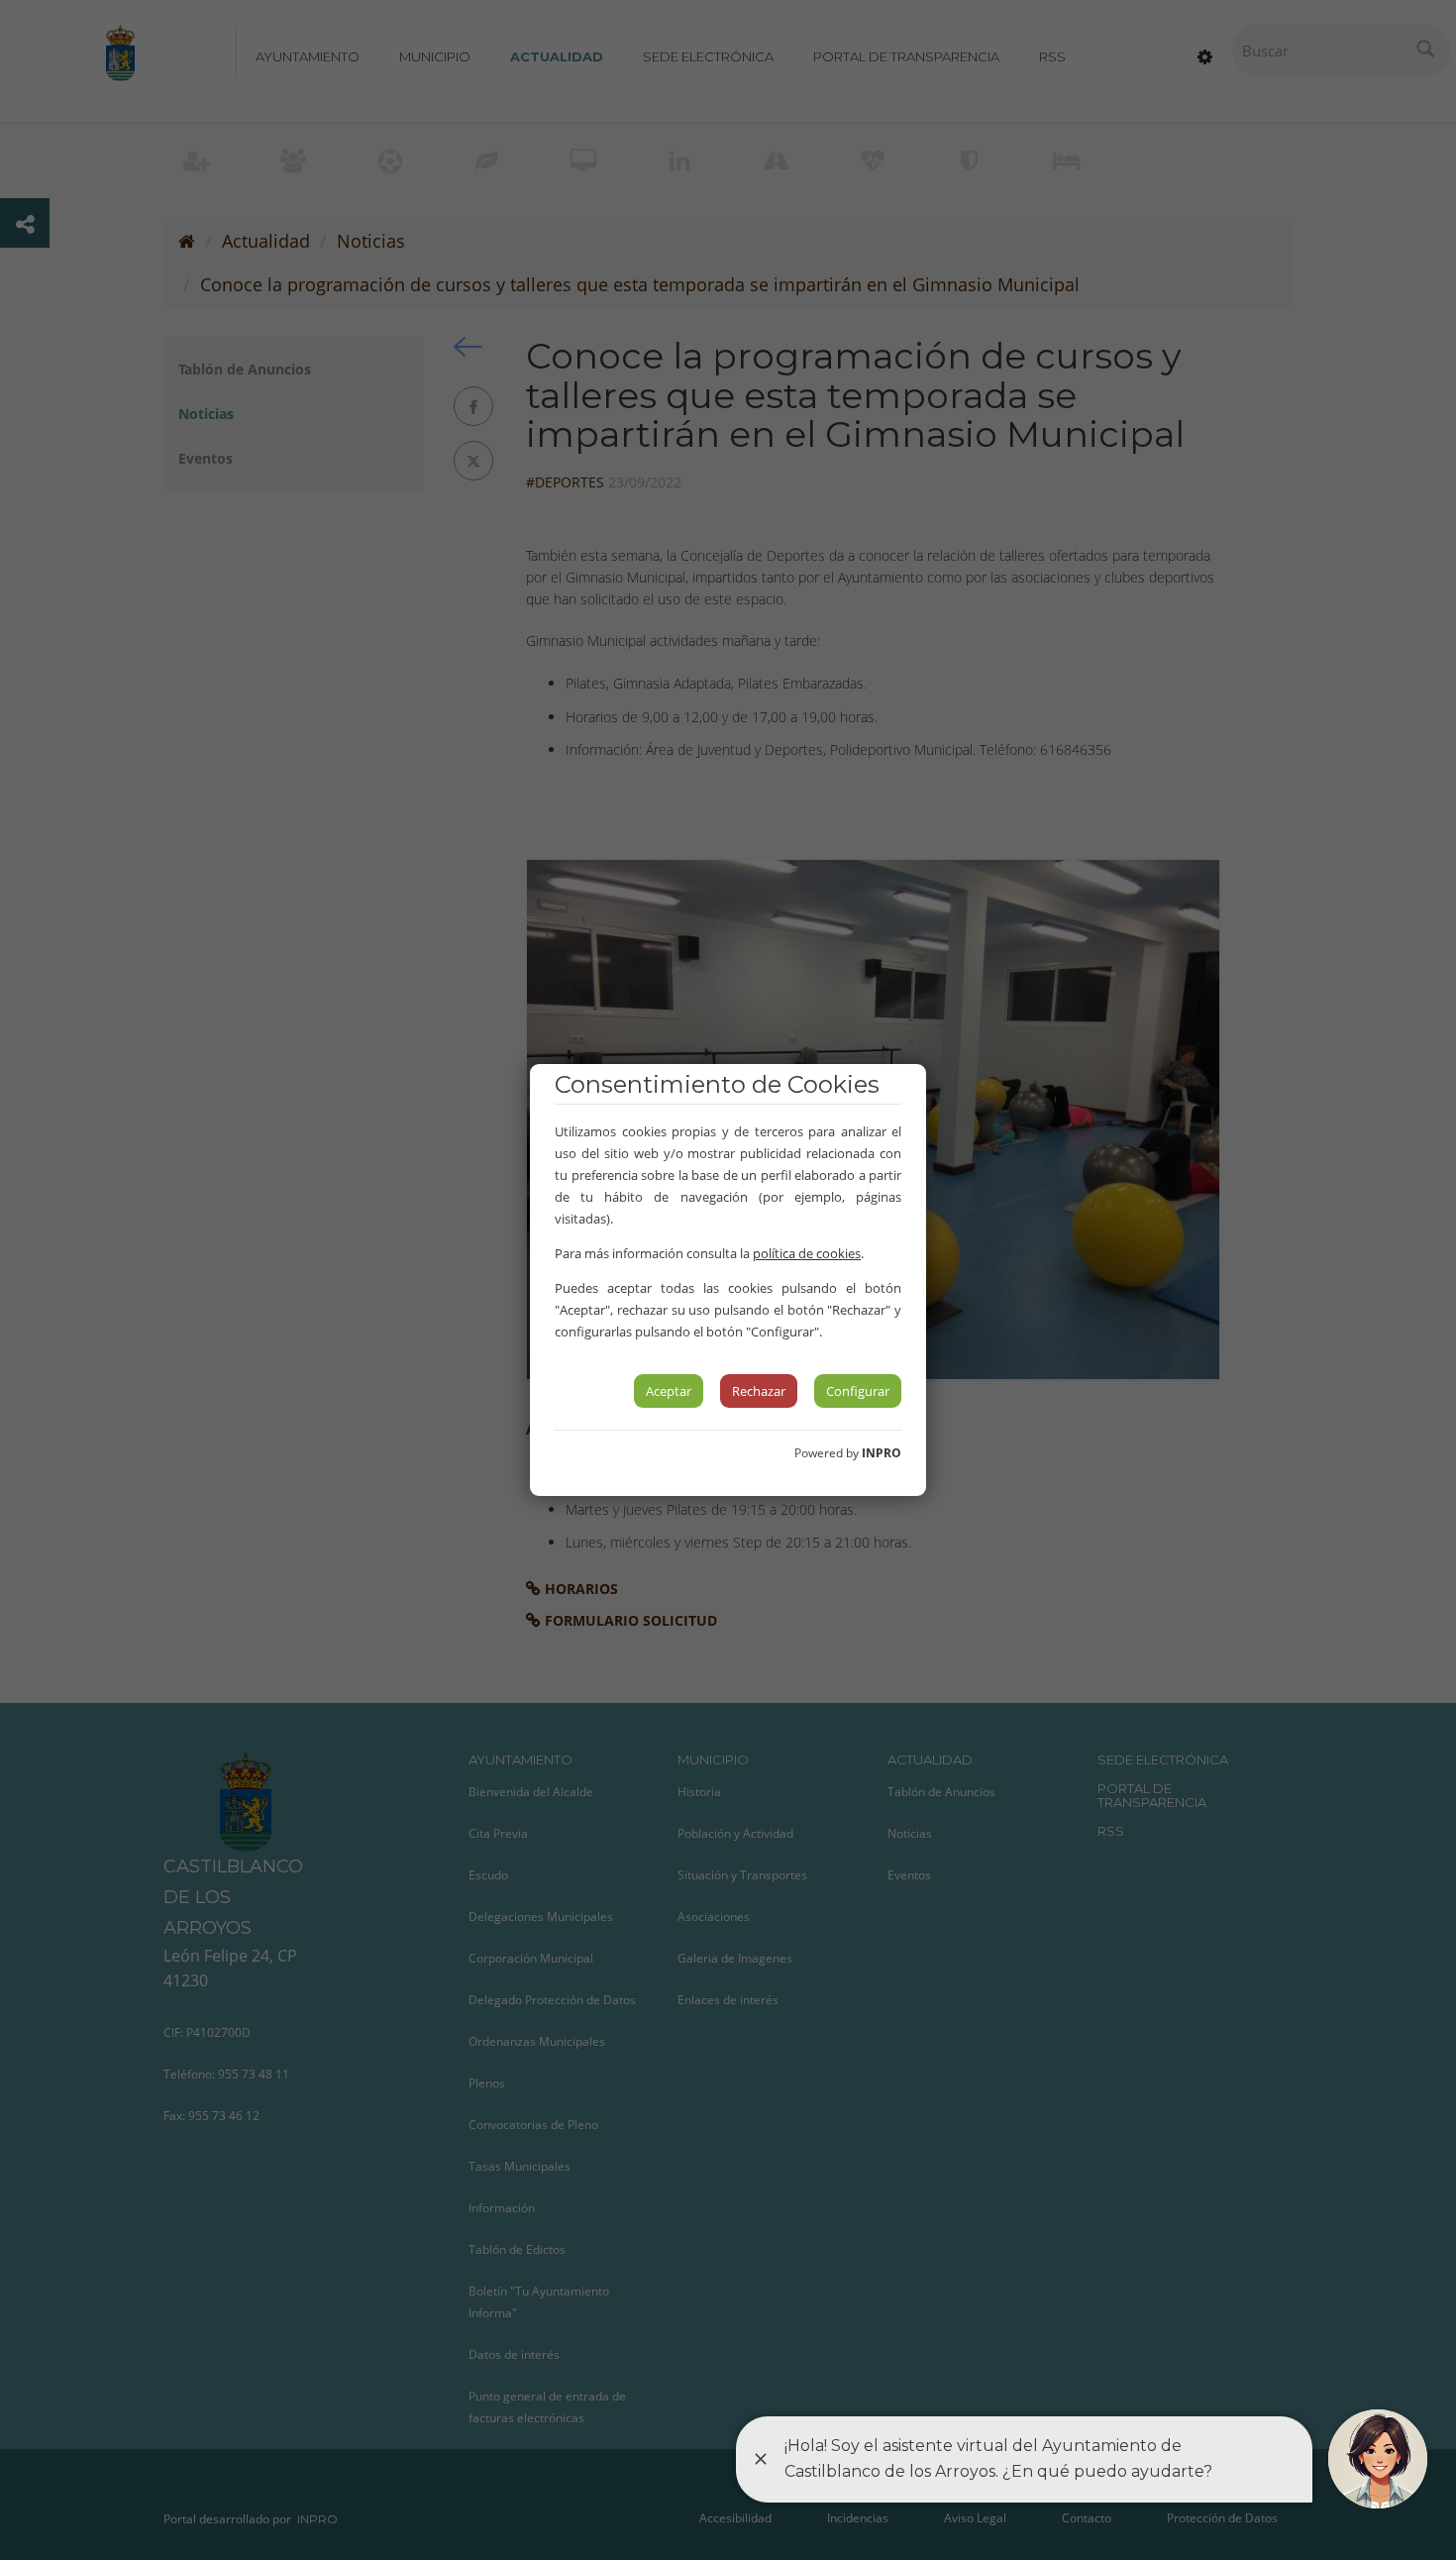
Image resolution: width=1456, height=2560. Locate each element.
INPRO (882, 1453)
